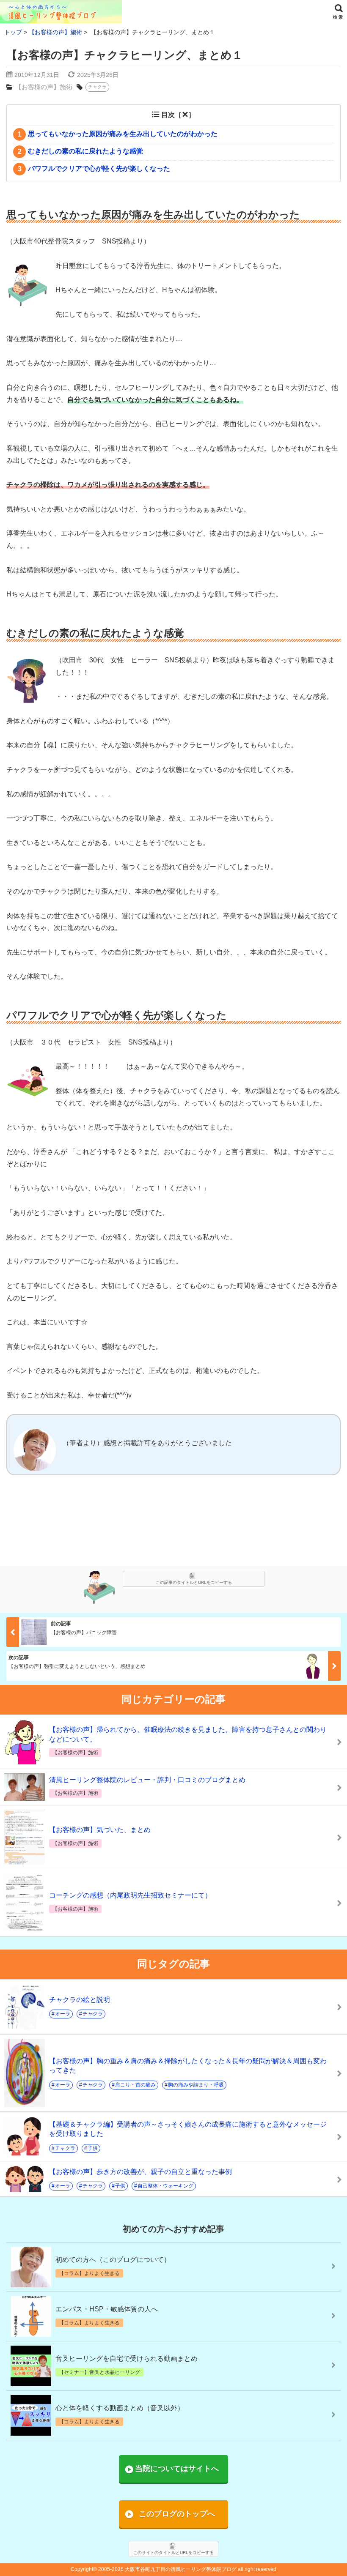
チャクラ (97, 87)
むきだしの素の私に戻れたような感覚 (81, 151)
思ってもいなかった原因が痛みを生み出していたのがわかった (118, 134)
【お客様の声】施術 (44, 87)
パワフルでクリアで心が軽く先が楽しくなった (94, 169)
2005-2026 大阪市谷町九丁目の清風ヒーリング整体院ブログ (167, 2569)
